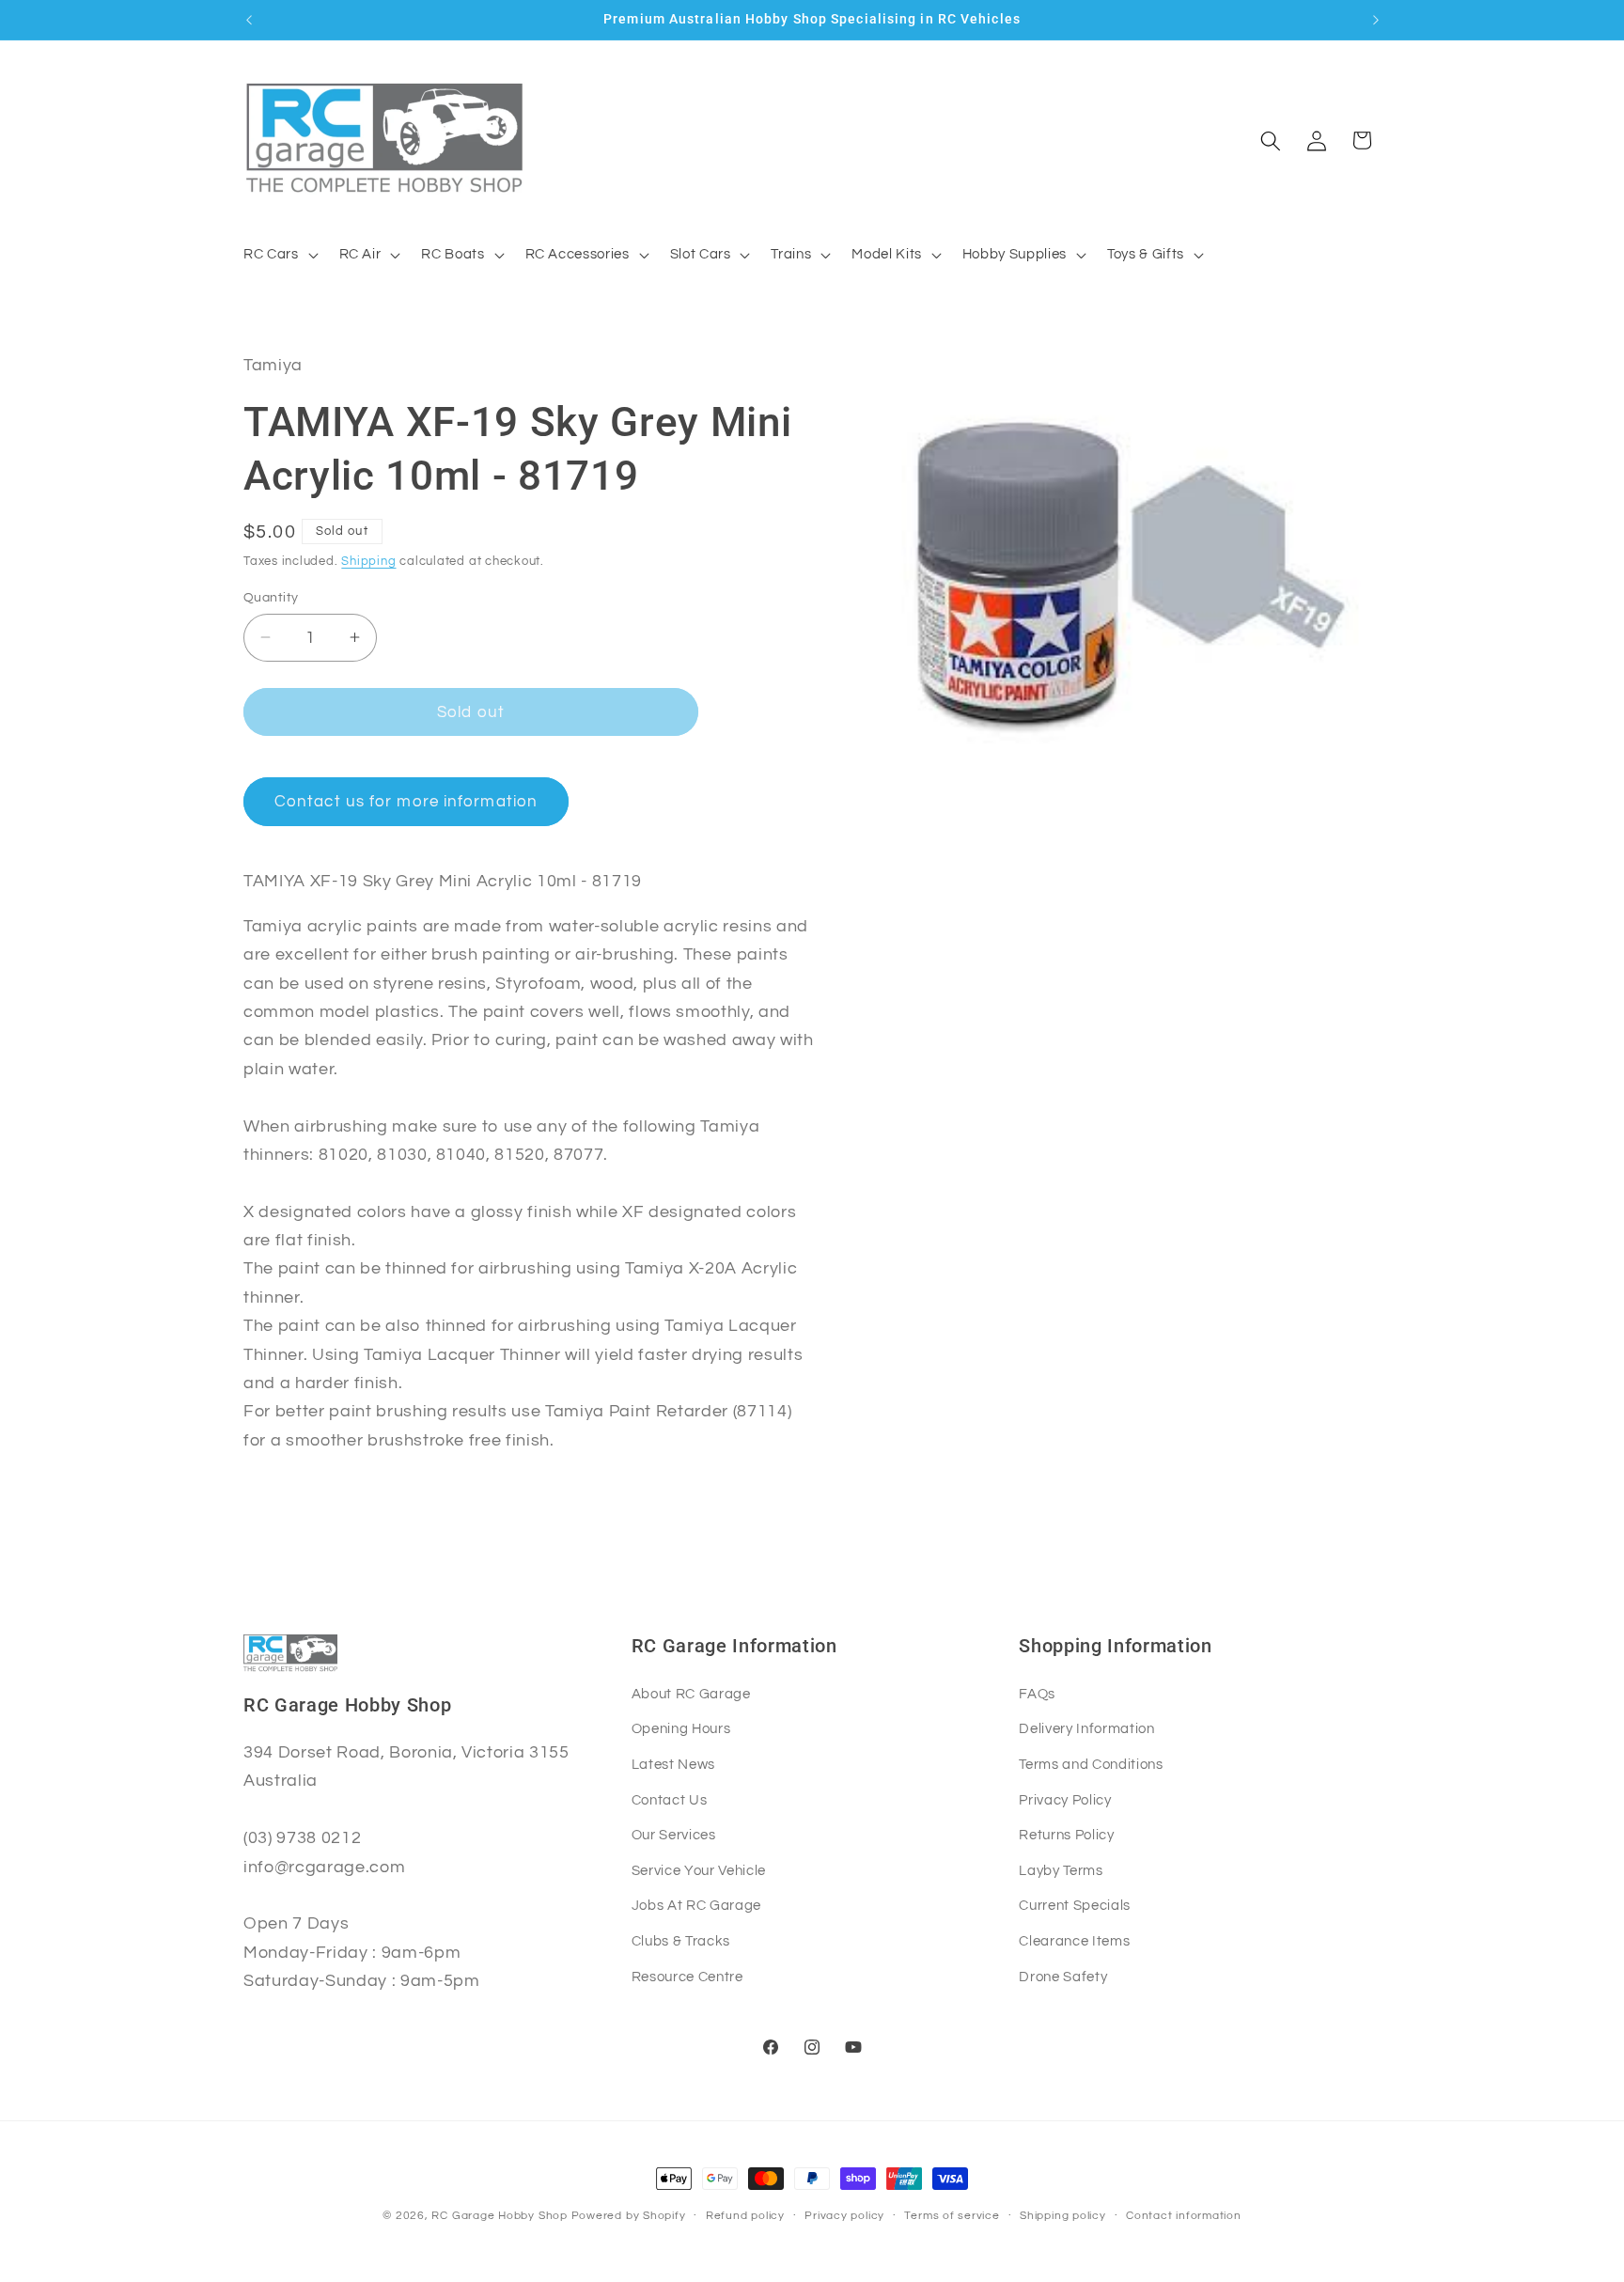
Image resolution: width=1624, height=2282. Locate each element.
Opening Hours (681, 1728)
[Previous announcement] (249, 20)
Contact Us (670, 1800)
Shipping (368, 561)
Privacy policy (844, 2216)
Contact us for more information (406, 801)
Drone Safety (1063, 1977)
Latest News (673, 1764)
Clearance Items (1074, 1941)
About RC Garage (691, 1694)
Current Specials (1075, 1905)
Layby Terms (1061, 1870)
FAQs (1037, 1694)
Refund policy (745, 2216)
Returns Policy (1066, 1835)
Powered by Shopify (629, 2216)
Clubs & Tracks (681, 1941)
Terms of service (952, 2216)
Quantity (271, 596)
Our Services (674, 1835)
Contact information (1184, 2216)
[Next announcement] (1376, 20)
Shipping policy (1063, 2216)
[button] (279, 255)
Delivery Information (1086, 1728)
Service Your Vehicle (699, 1870)
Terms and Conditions (1091, 1764)
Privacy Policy (1065, 1800)
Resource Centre (687, 1977)
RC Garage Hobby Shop (499, 2216)
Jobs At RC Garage (696, 1905)
